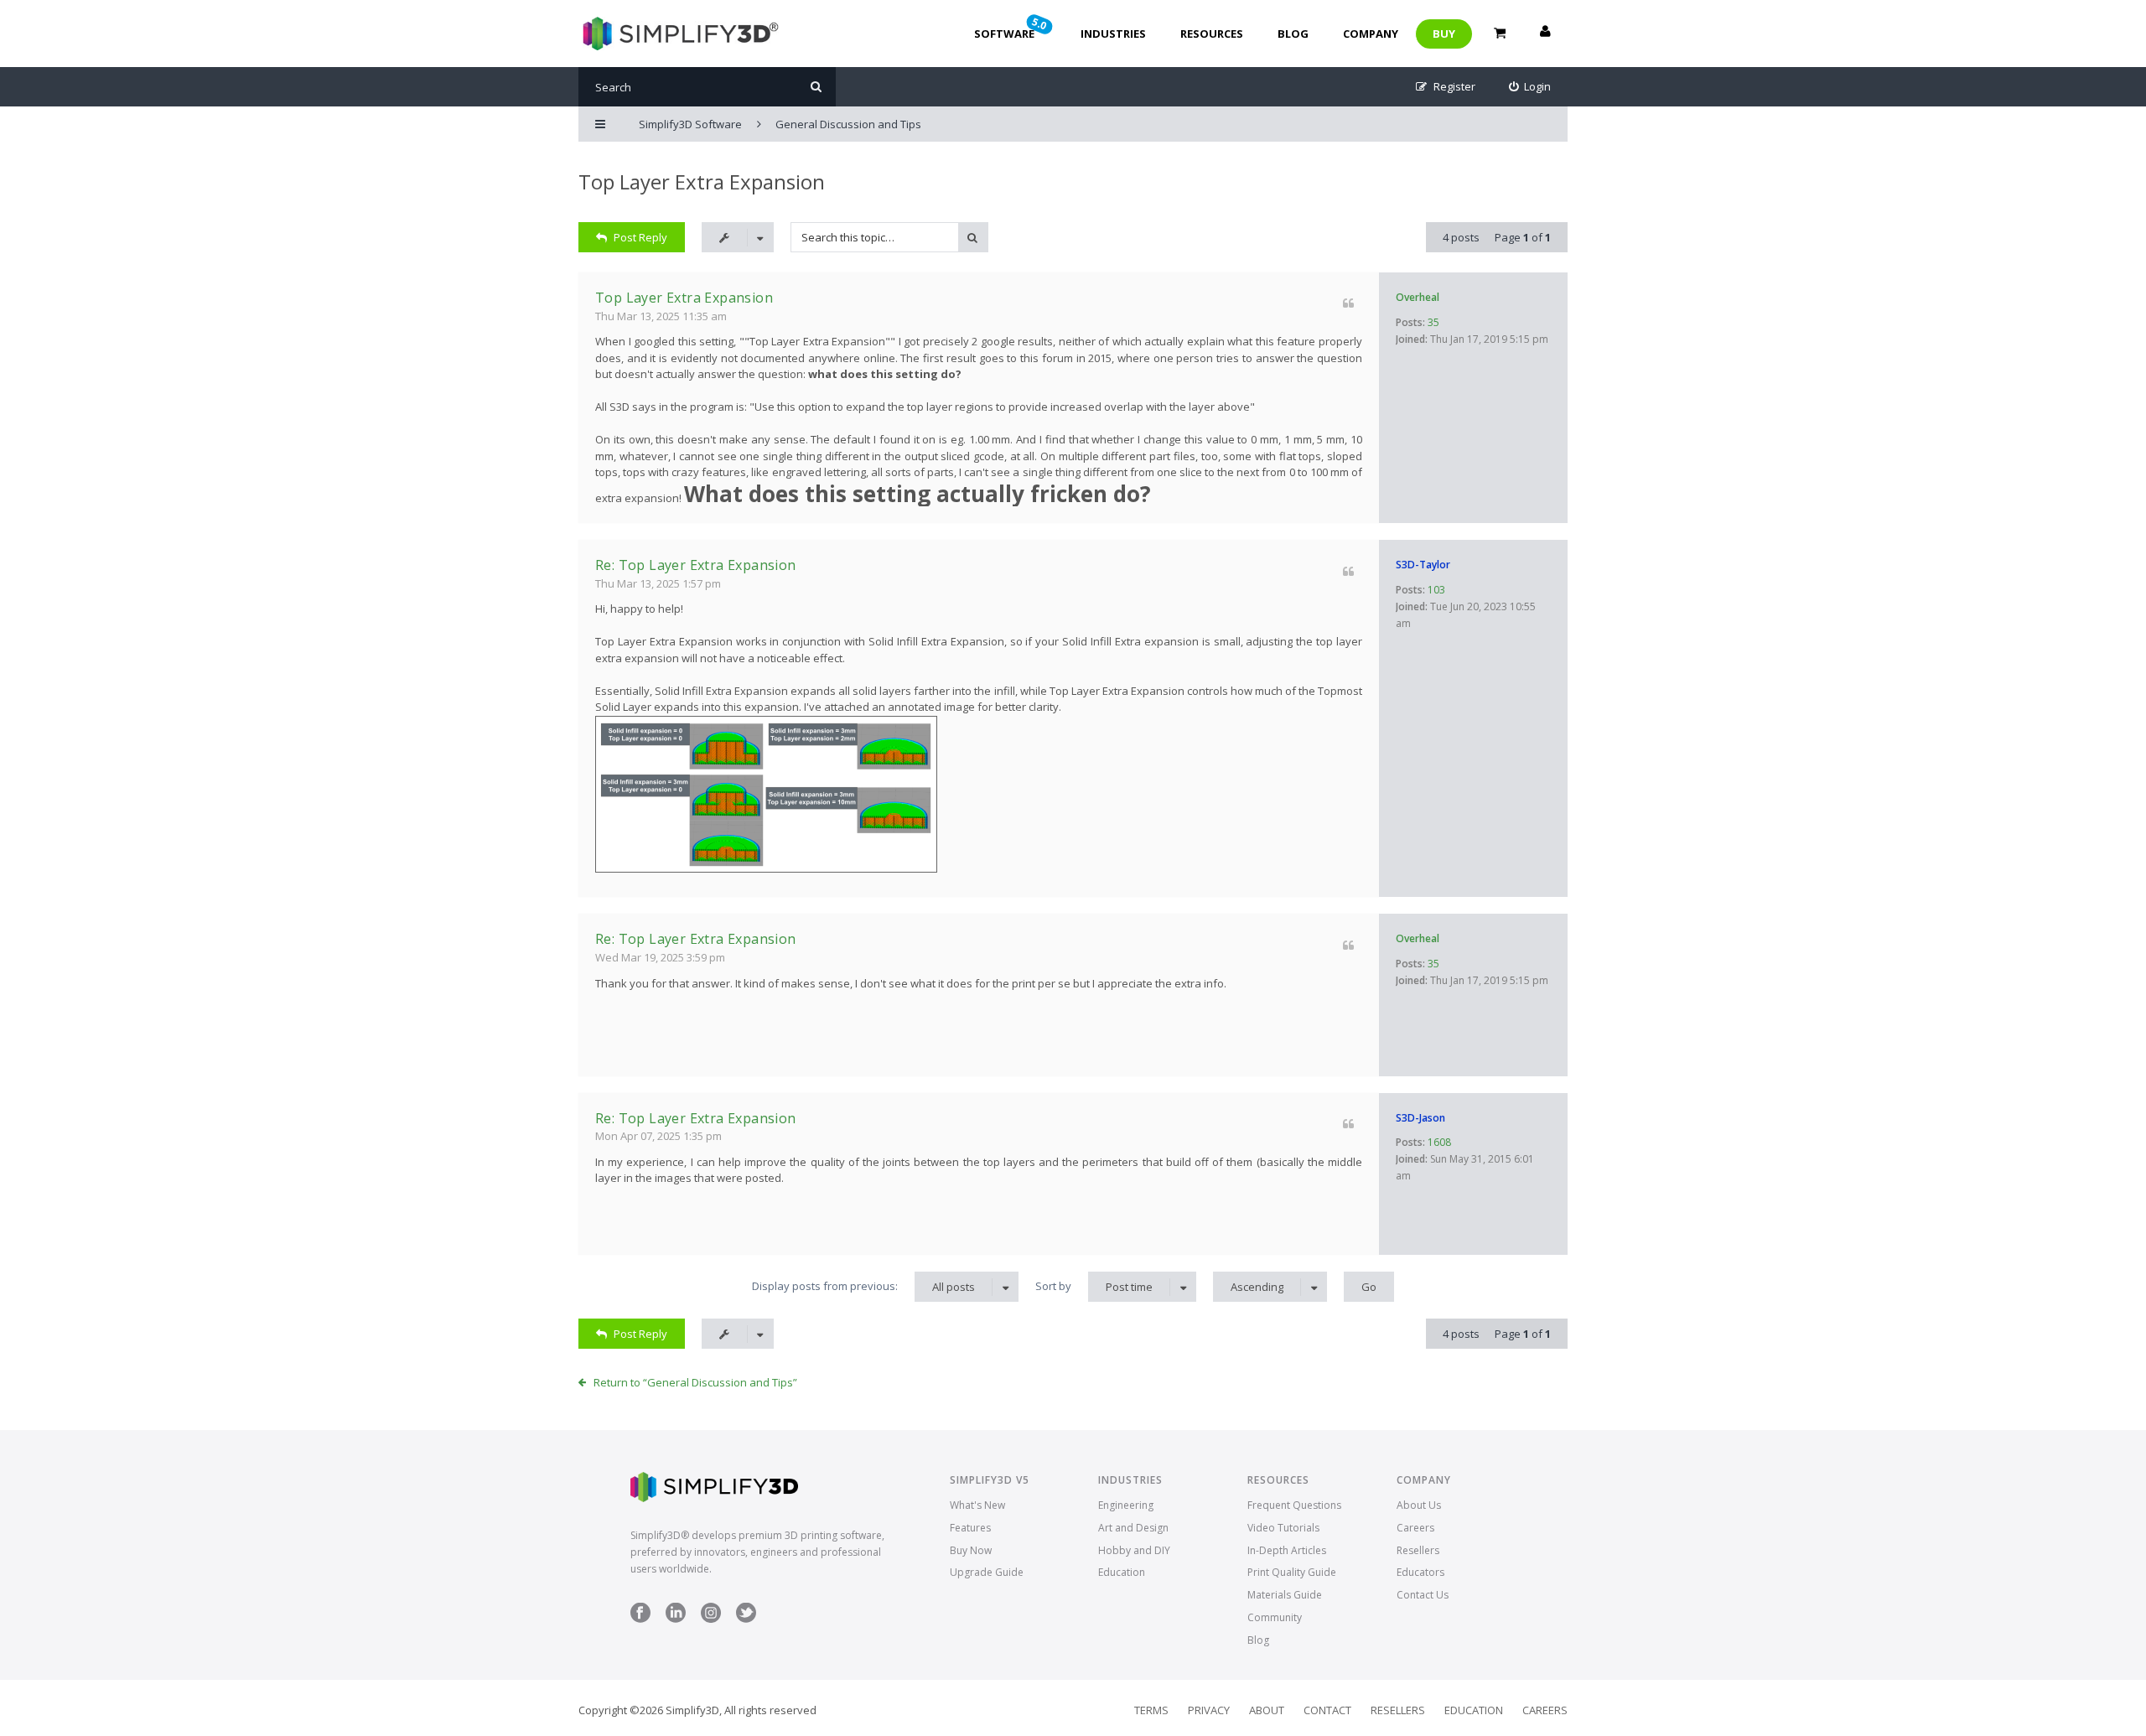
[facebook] (640, 1619)
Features (970, 1528)
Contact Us (1423, 1595)
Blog (1293, 34)
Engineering (1126, 1505)
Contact (1327, 1710)
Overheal (1418, 297)
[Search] (816, 87)
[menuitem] (1530, 87)
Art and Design (1133, 1528)
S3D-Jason (1420, 1118)
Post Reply (640, 237)
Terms (1151, 1710)
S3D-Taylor (1423, 565)
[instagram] (711, 1619)
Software (1012, 28)
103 (1436, 590)
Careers (1415, 1528)
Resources (1212, 34)
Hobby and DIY (1134, 1550)
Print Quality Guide (1292, 1572)
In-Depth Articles (1287, 1550)
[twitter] (746, 1619)
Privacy (1209, 1710)
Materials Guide (1285, 1595)
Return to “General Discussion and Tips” (695, 1382)
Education (1122, 1572)
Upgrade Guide (987, 1572)
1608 (1439, 1142)
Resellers (1418, 1550)
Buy (1444, 34)
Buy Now (971, 1550)
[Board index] (679, 34)
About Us (1419, 1505)
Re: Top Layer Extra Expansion (696, 565)
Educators (1420, 1572)
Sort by (1094, 1286)
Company (1371, 34)
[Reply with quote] (1348, 303)
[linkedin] (676, 1619)
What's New (977, 1505)
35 (1433, 322)
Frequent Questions (1294, 1505)
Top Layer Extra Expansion (702, 181)
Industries (1113, 34)
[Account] (1545, 34)
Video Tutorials (1283, 1528)
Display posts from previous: (863, 1286)
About (1267, 1710)
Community (1275, 1617)
